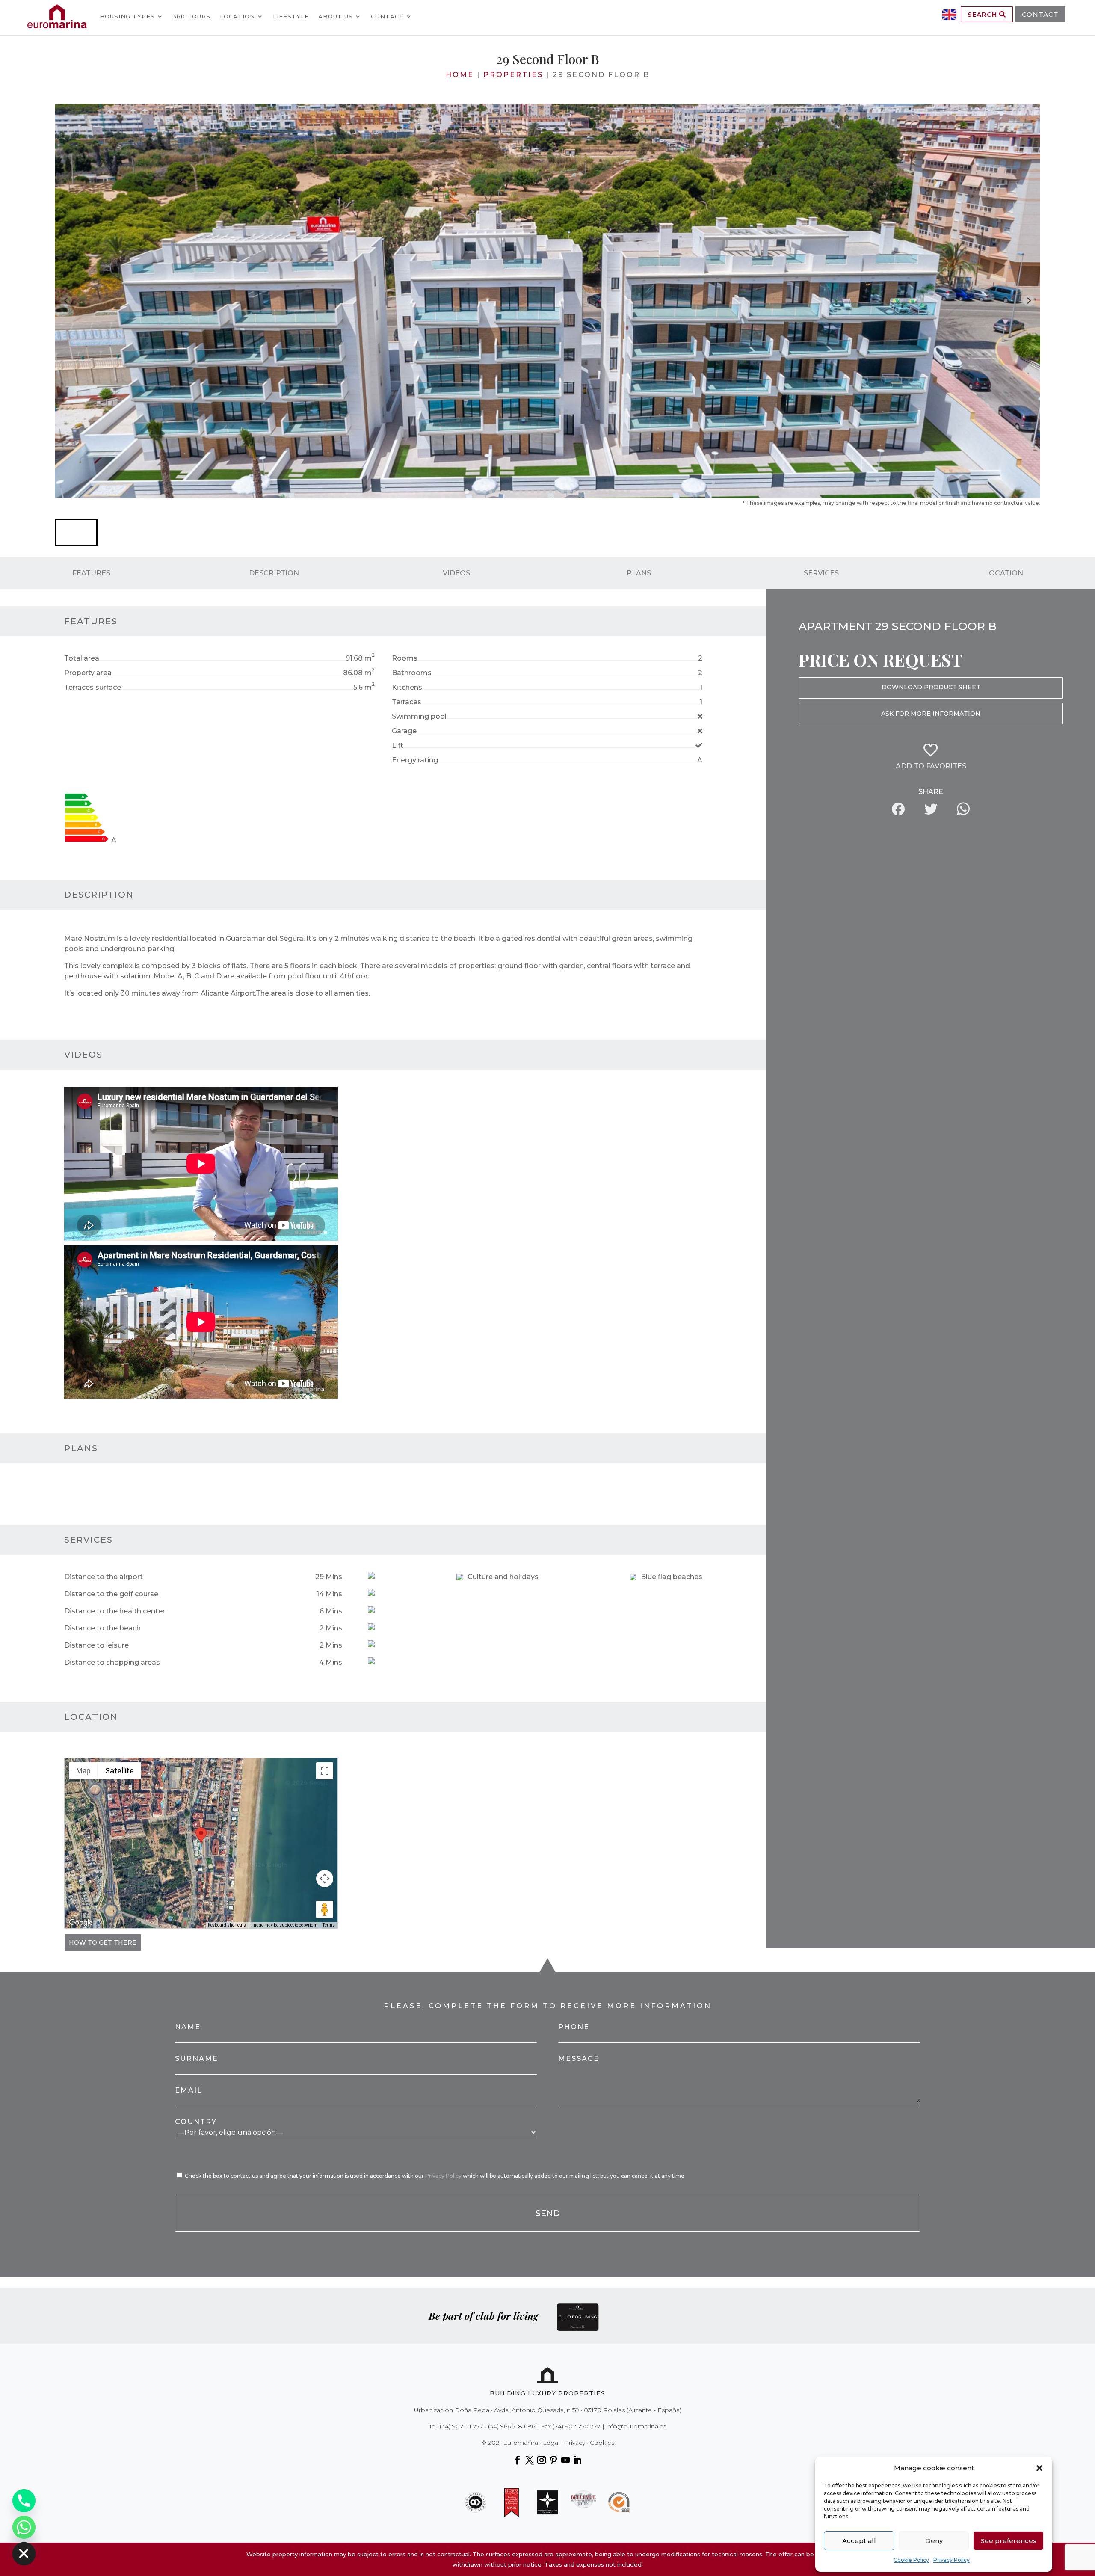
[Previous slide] (66, 301)
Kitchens (407, 687)
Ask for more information (931, 714)
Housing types (127, 16)
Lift (398, 746)
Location (237, 16)
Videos (456, 573)
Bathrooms (412, 673)
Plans (639, 573)
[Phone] (24, 2501)
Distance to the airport (104, 1577)
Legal (551, 2443)
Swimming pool (419, 716)
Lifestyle (291, 16)
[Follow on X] (530, 2460)
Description (274, 573)
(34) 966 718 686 (512, 2426)
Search (983, 14)
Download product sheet (931, 687)
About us (336, 16)
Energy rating (415, 760)
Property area (88, 673)
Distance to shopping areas (112, 1662)
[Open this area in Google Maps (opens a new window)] (81, 1923)
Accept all (859, 2541)
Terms (329, 1925)
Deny (934, 2541)
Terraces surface (93, 687)
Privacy (575, 2443)
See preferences (1009, 2541)
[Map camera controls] (325, 1879)
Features (91, 573)
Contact (387, 16)
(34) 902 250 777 (577, 2426)
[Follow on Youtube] (565, 2460)
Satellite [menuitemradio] (120, 1771)
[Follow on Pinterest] (553, 2460)
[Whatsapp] (24, 2527)
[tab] (466, 491)
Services (821, 573)
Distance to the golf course (111, 1594)
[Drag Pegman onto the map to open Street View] (325, 1909)
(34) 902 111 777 (462, 2426)
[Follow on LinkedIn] (577, 2460)
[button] (1039, 2468)
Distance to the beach (102, 1628)
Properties (513, 75)
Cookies (602, 2443)
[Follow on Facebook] (518, 2460)
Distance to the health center (115, 1611)
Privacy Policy (951, 2560)
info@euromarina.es (636, 2426)
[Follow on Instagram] (542, 2460)
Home (460, 75)
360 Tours (192, 16)
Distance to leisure (96, 1645)
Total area (82, 658)
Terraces (407, 702)
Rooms (405, 658)
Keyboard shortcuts (227, 1925)
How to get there (103, 1942)
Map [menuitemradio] (83, 1771)
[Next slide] (1029, 301)
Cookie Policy (911, 2560)
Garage (404, 731)
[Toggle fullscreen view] (325, 1771)
